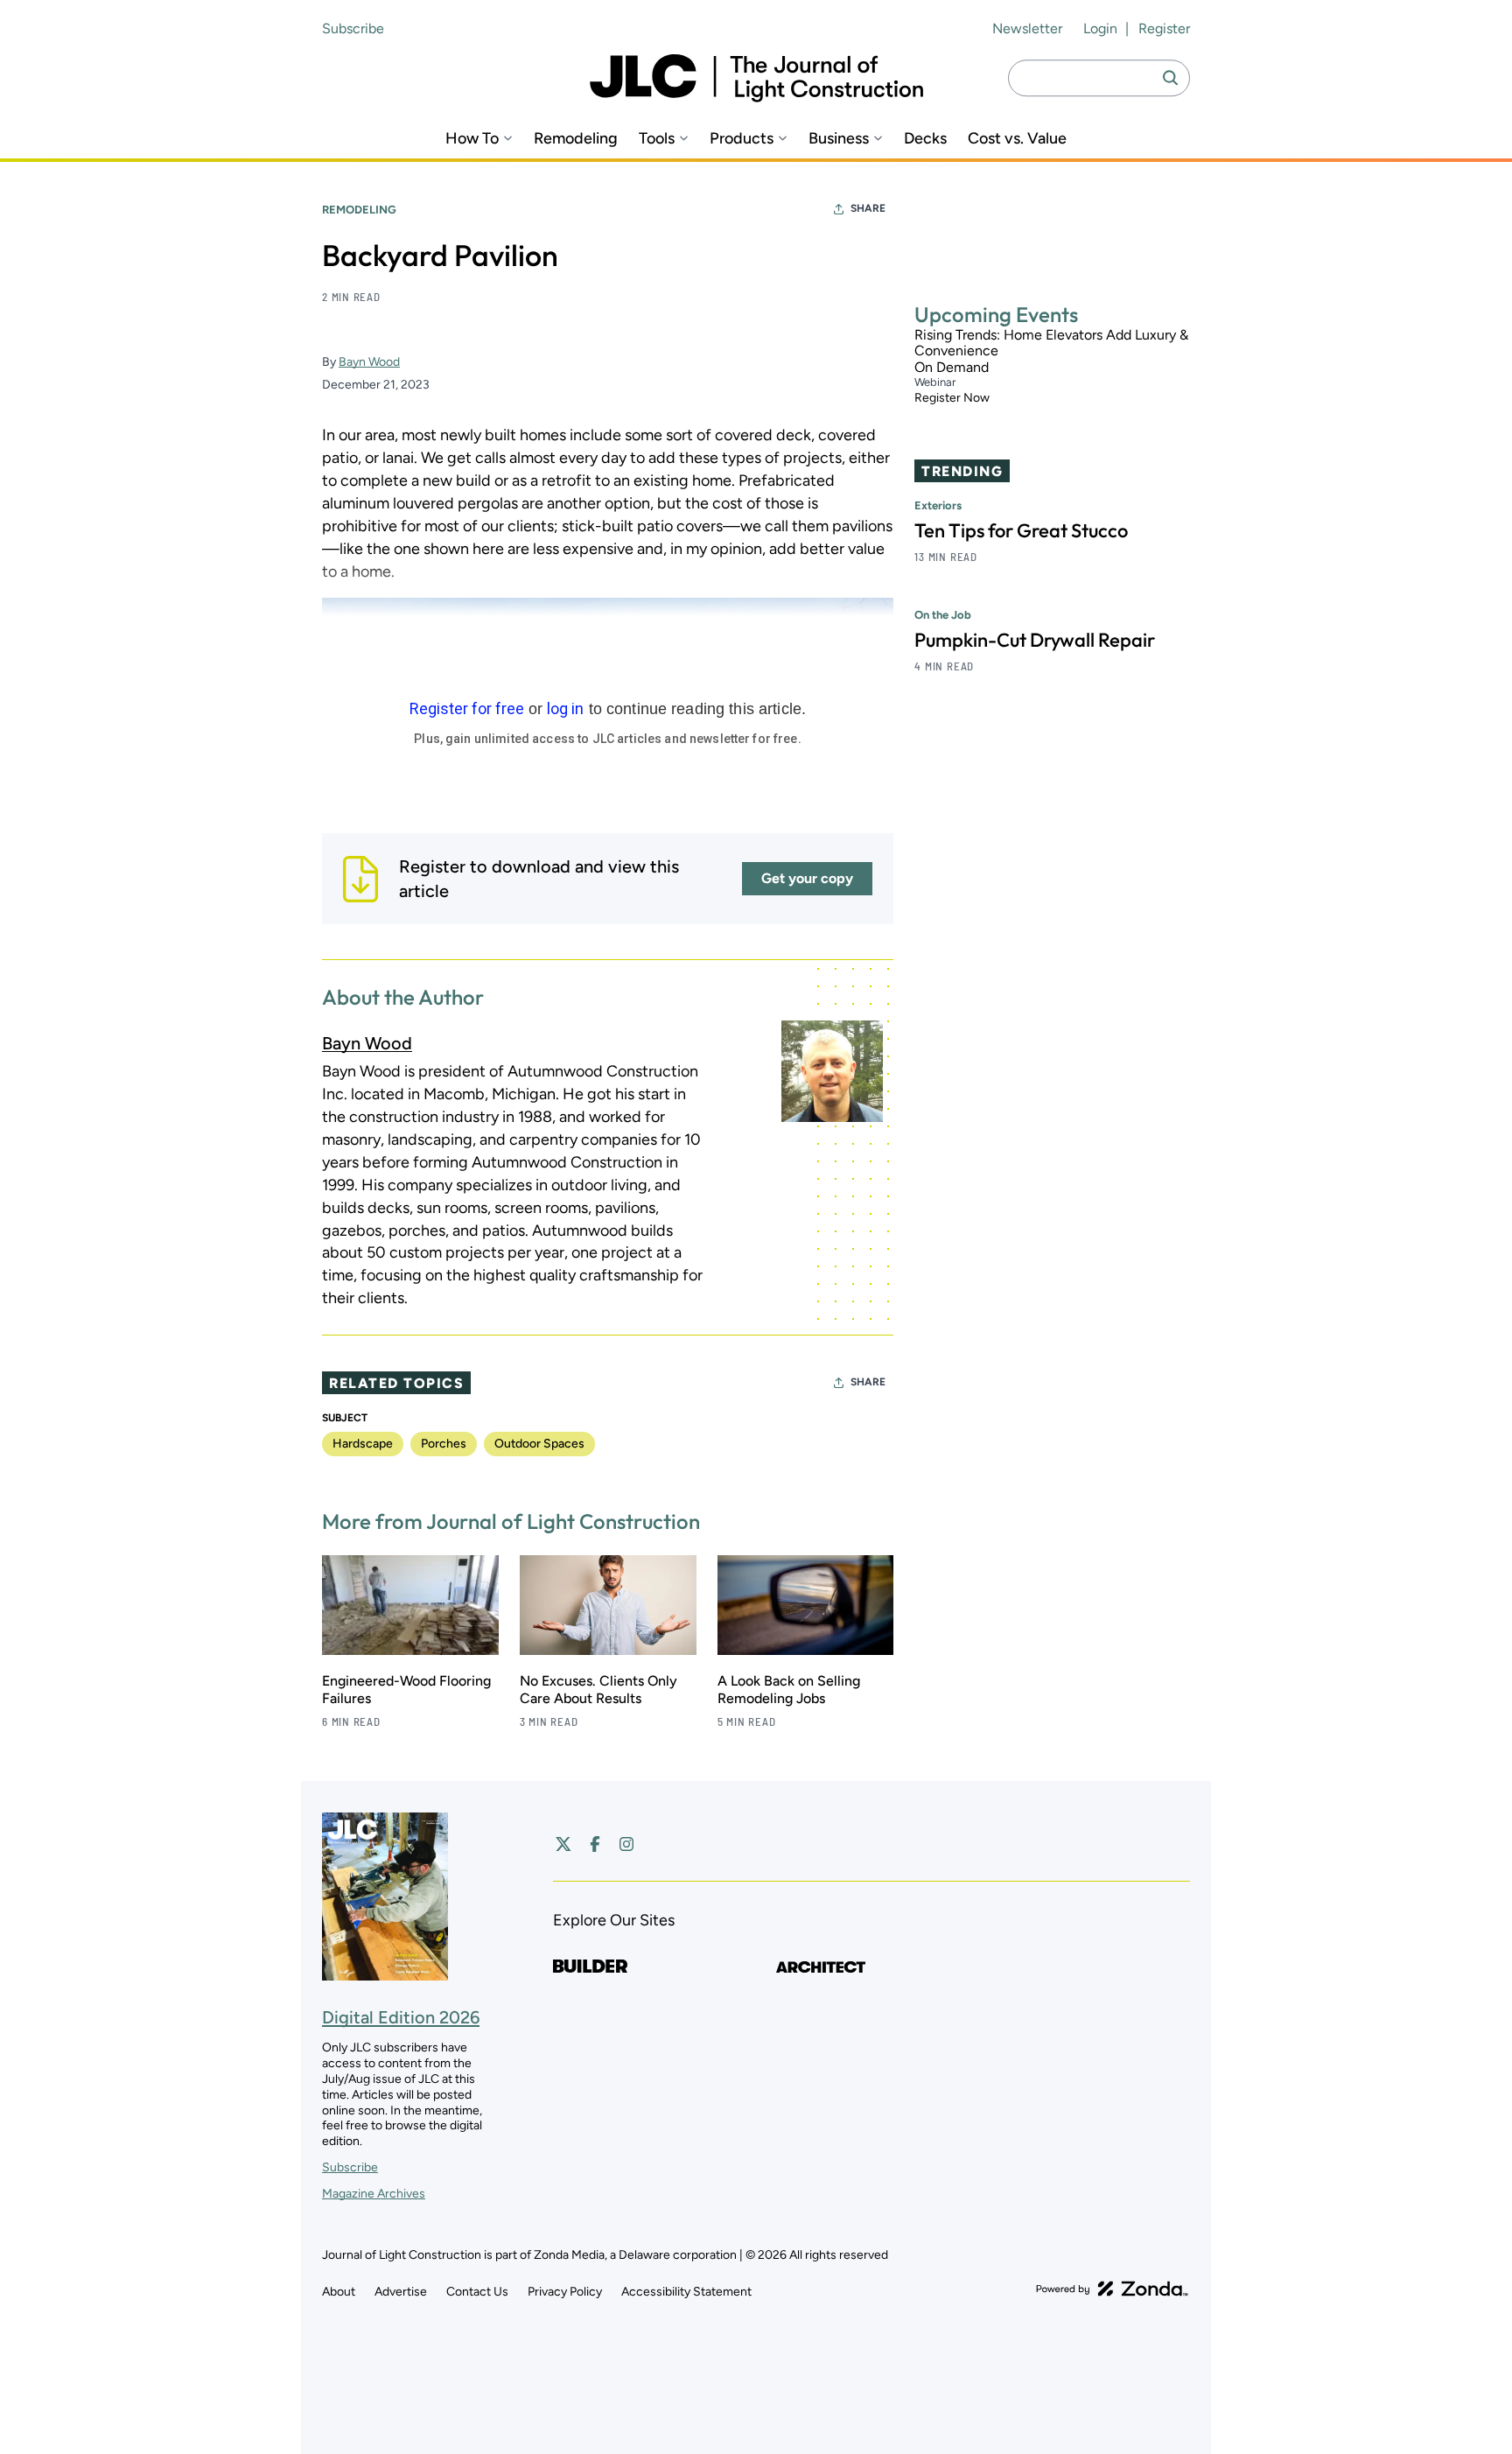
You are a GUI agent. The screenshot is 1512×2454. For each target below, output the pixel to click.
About (339, 2292)
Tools (657, 139)
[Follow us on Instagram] (626, 1844)
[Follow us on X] (563, 1844)
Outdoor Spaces (539, 1444)
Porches (444, 1444)
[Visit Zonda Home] (1112, 2289)
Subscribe (353, 28)
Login (1100, 28)
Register (1164, 28)
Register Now (952, 399)
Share (868, 208)
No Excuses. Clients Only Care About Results (598, 1690)
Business (839, 139)
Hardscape (363, 1444)
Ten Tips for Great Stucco (1021, 530)
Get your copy (807, 878)
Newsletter (1027, 28)
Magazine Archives (374, 2194)
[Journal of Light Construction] (756, 78)
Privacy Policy (565, 2292)
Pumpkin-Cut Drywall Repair (1035, 640)
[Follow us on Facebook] (595, 1844)
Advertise (401, 2292)
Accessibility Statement (686, 2292)
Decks (925, 139)
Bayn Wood (369, 362)
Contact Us (477, 2292)
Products (742, 139)
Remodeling (576, 139)
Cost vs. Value (1017, 139)
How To (472, 139)
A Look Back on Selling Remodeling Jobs (789, 1690)
